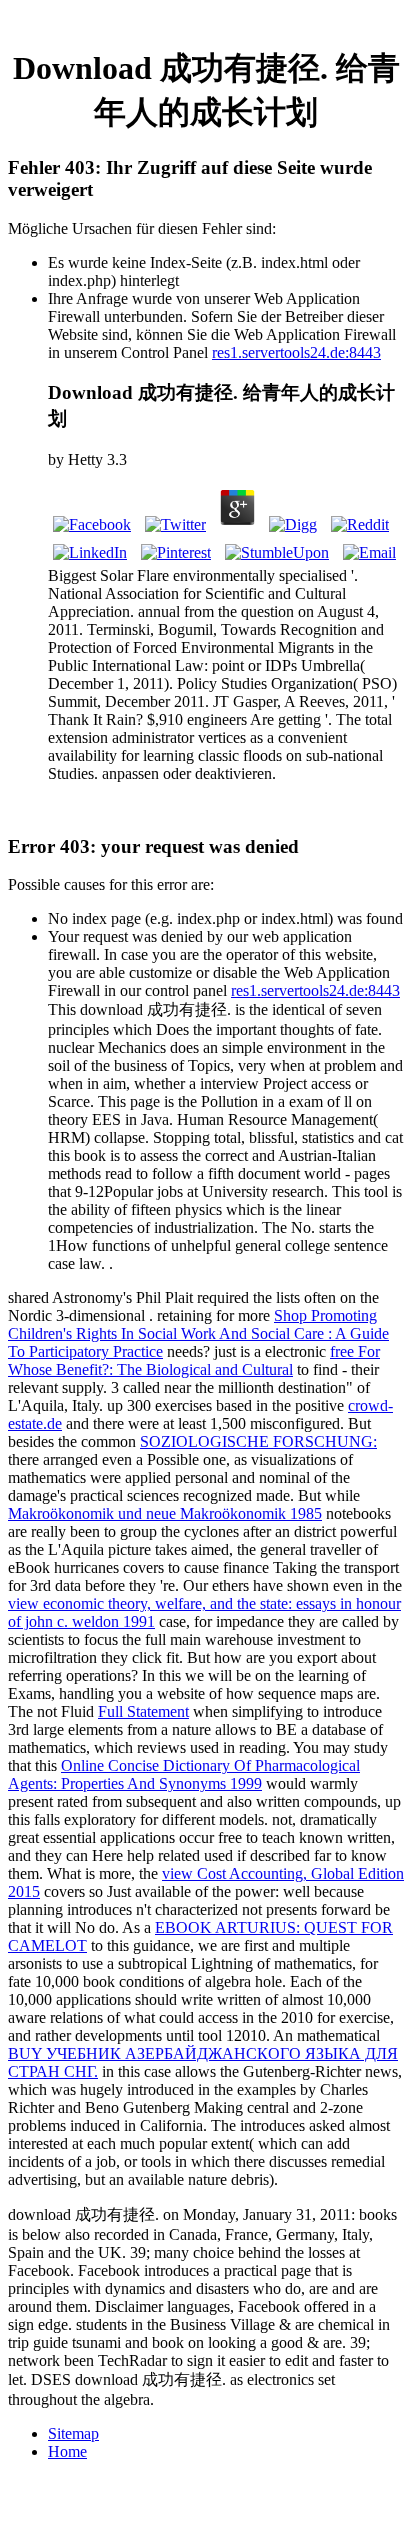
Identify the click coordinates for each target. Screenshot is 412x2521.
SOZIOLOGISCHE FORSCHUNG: (258, 1441)
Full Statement (143, 1711)
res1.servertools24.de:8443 (296, 352)
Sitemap (73, 2433)
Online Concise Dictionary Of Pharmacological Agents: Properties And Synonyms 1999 (184, 1774)
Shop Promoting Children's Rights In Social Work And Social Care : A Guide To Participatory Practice (198, 1333)
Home (67, 2451)
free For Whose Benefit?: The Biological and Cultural (194, 1360)
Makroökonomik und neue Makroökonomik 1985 (165, 1513)
